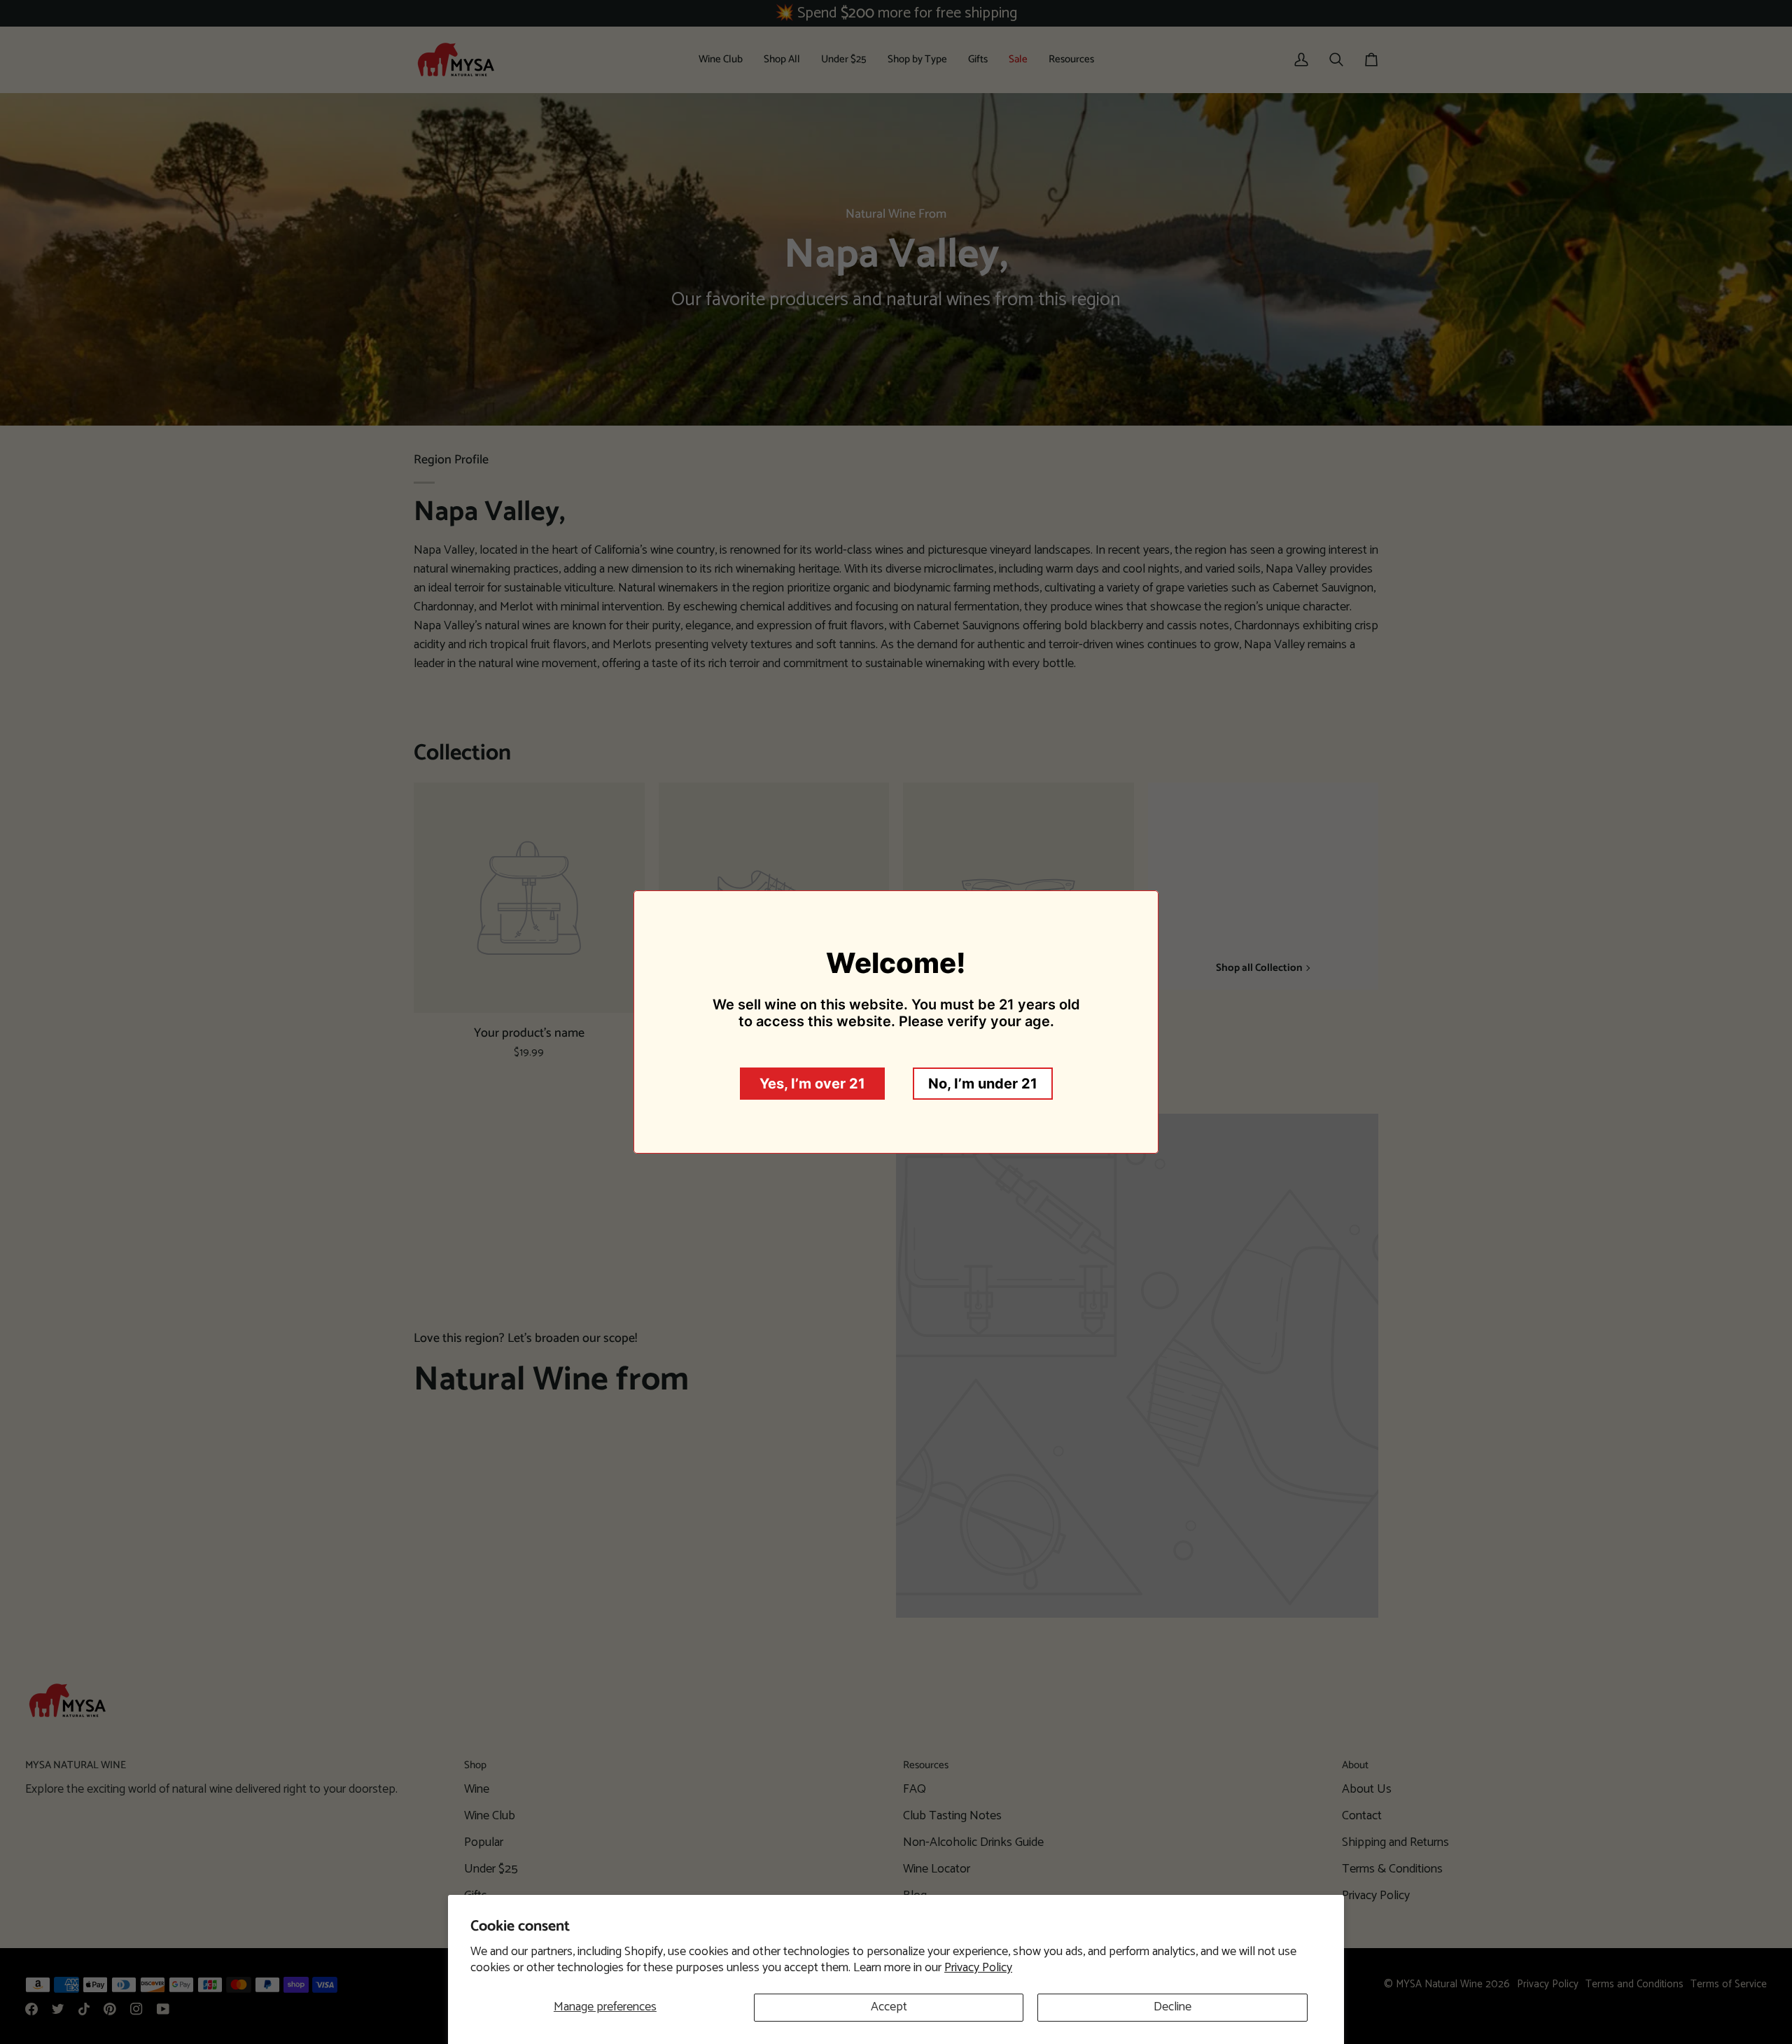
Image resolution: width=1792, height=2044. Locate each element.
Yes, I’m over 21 (812, 1084)
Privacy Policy (978, 1968)
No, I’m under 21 (983, 1084)
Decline (1172, 2007)
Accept (889, 2007)
